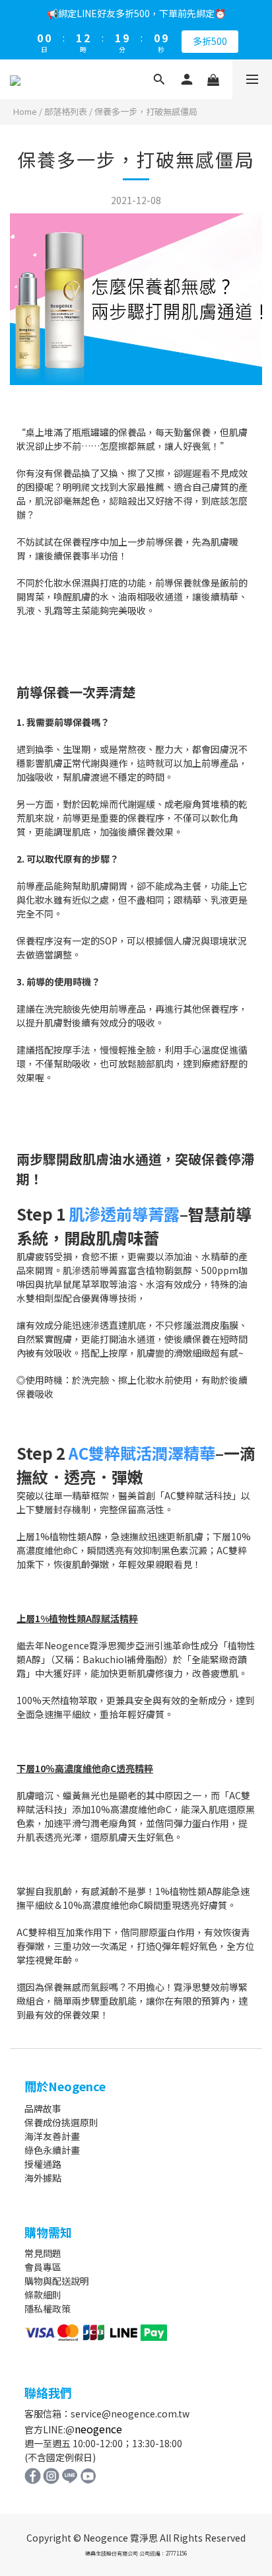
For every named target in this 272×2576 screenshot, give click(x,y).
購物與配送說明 (57, 2281)
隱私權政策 (48, 2308)
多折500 (210, 41)
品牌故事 (43, 2108)
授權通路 (43, 2164)
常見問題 (43, 2253)
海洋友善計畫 (52, 2136)
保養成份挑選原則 (61, 2122)
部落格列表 (66, 111)
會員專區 (43, 2267)
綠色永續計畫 (52, 2150)
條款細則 (43, 2295)
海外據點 (43, 2178)
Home (25, 111)
